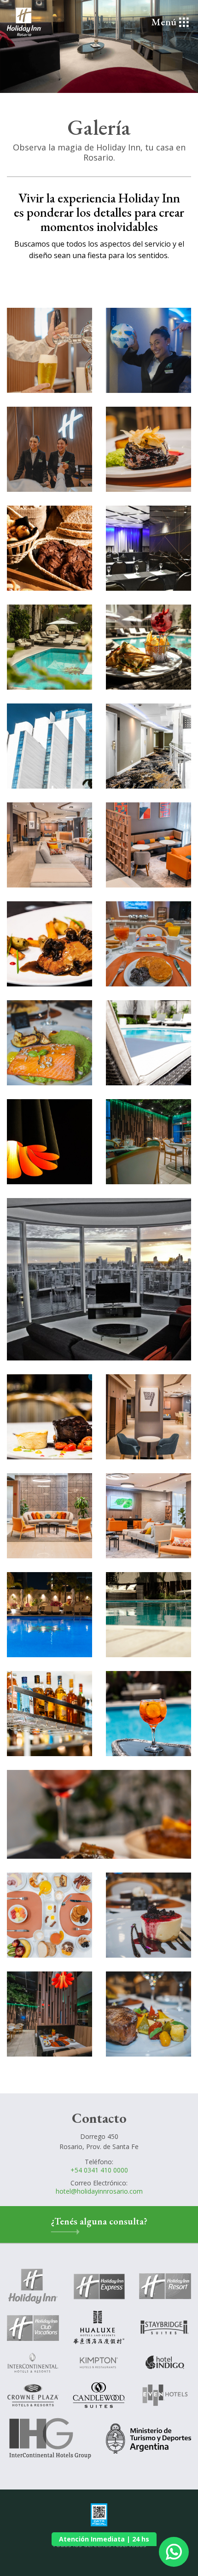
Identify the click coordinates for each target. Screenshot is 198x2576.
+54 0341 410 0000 (99, 2170)
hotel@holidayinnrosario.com (99, 2191)
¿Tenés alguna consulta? (99, 2221)
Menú (164, 22)
